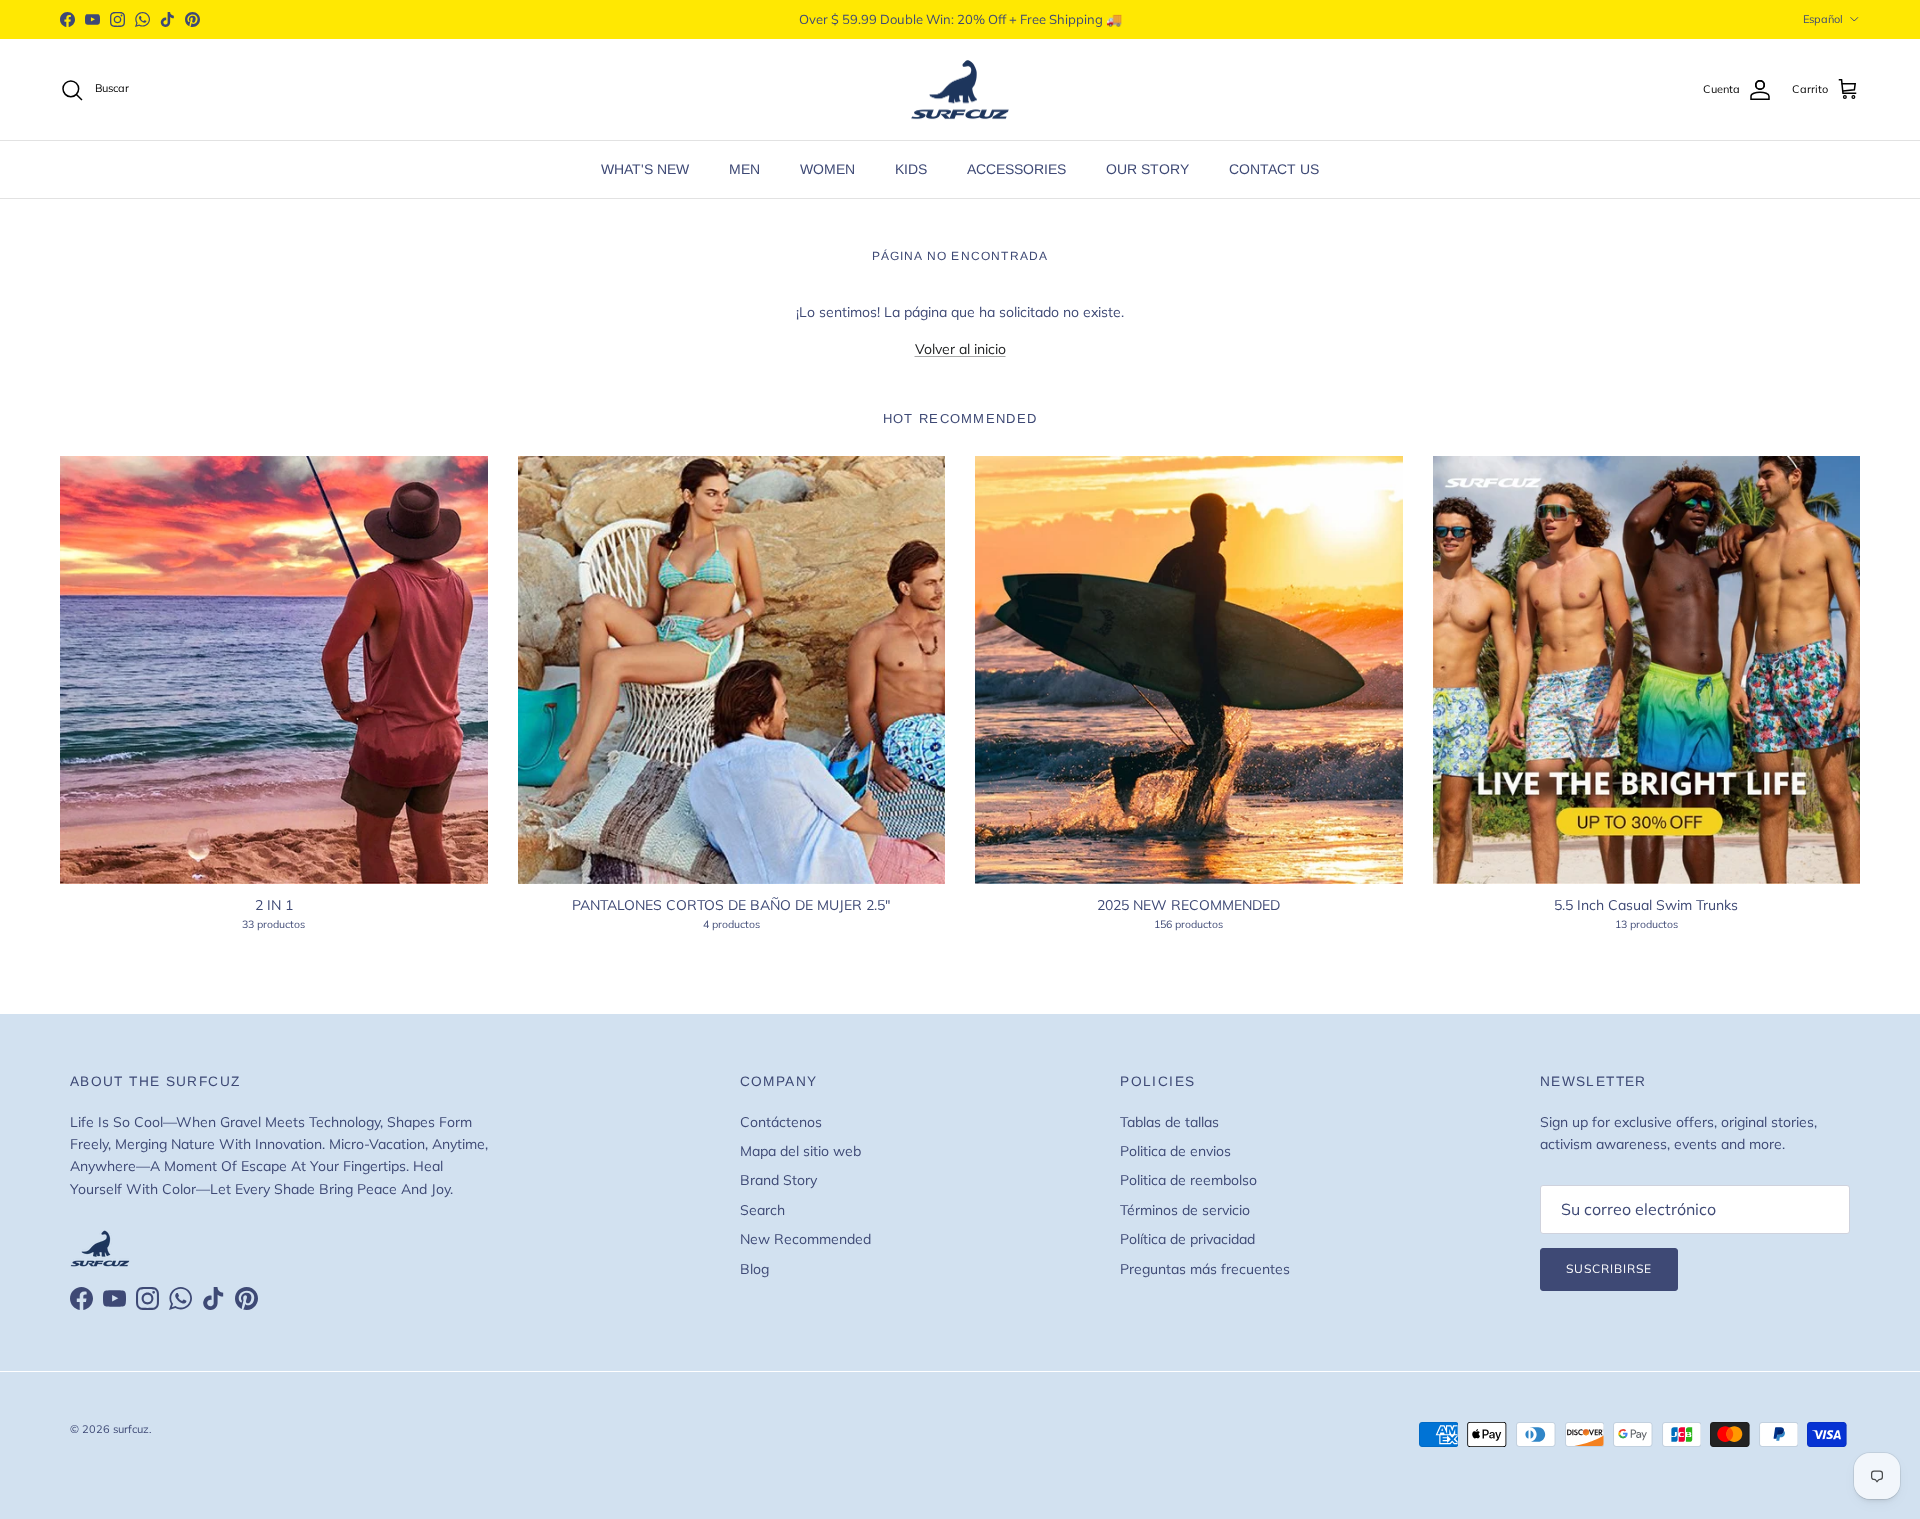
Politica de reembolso (1188, 1180)
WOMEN (827, 169)
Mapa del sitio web (800, 1151)
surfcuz (131, 1429)
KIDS (911, 169)
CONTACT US (1274, 169)
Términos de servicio (1185, 1210)
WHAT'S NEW (645, 169)
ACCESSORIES (1016, 169)
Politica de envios (1175, 1151)
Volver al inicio (960, 349)
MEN (744, 169)
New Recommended (805, 1239)
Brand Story (778, 1180)
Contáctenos (781, 1122)
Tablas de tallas (1169, 1122)
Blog (754, 1269)
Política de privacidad (1187, 1239)
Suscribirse (1609, 1268)
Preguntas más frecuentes (1205, 1269)
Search (762, 1210)
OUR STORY (1147, 169)
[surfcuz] (960, 90)
